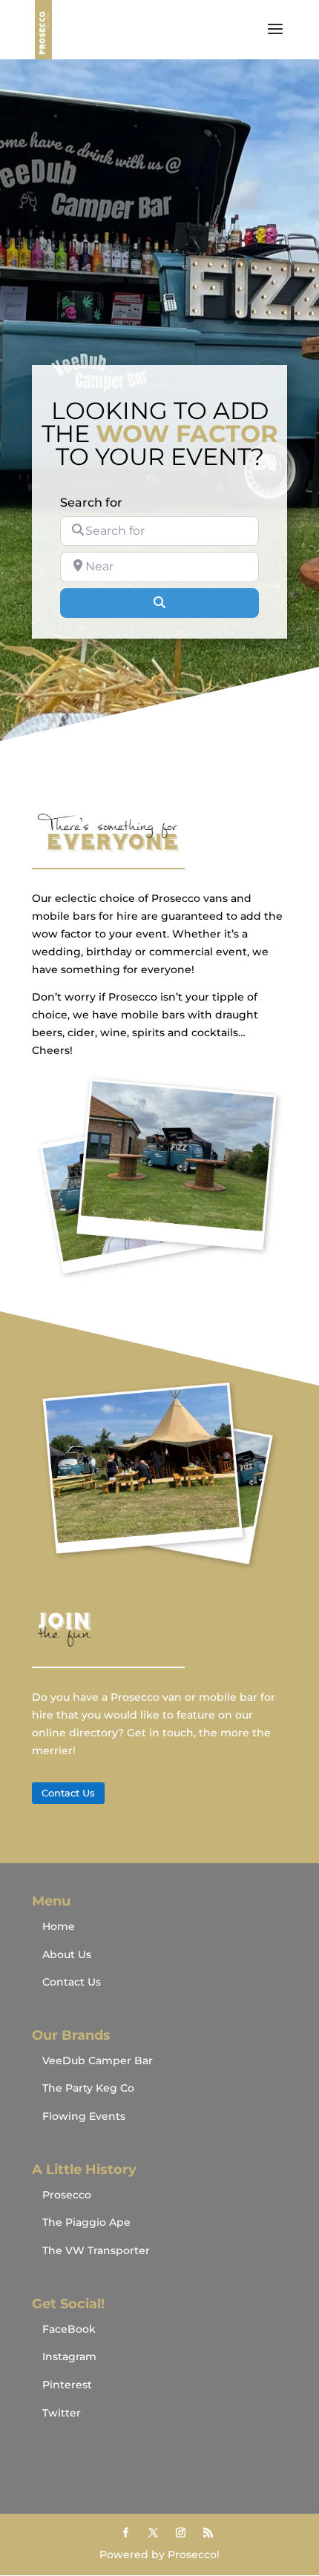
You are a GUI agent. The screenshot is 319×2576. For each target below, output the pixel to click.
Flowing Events (84, 2116)
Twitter (62, 2413)
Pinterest (67, 2385)
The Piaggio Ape (86, 2222)
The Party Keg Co (88, 2088)
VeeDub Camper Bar (98, 2061)
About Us (67, 1954)
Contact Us (68, 1793)
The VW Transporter (96, 2250)
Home (59, 1926)
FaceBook (69, 2329)
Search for (91, 503)
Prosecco (67, 2195)
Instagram (69, 2356)
